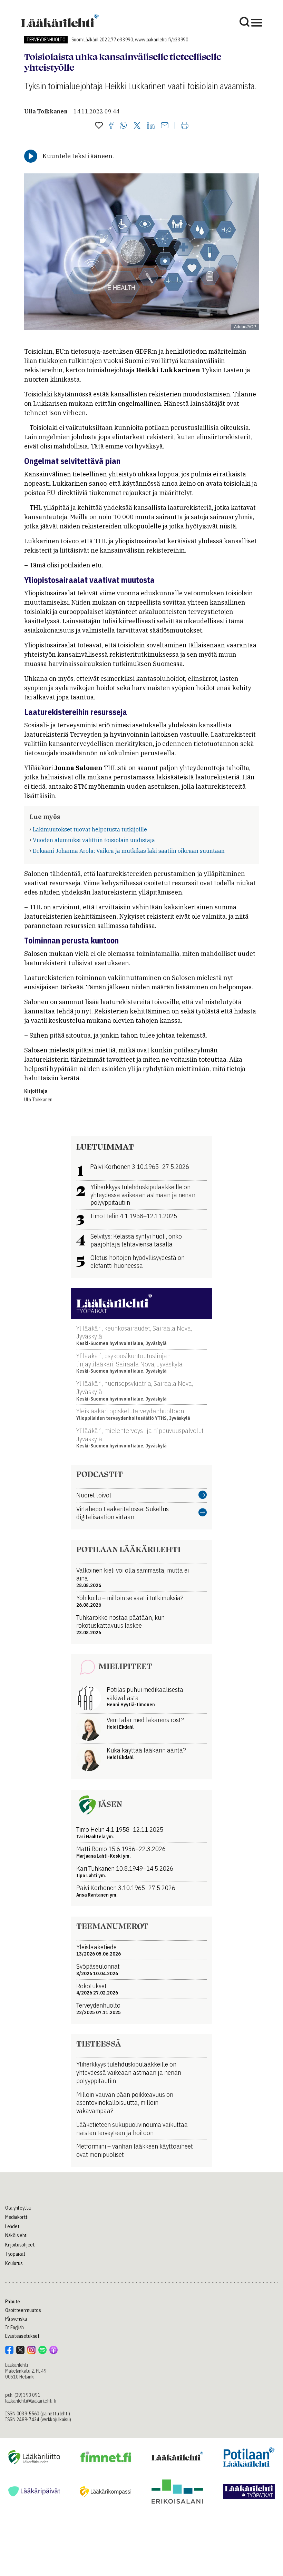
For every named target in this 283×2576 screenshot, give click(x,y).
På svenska (16, 2319)
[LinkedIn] (151, 126)
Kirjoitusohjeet (20, 2245)
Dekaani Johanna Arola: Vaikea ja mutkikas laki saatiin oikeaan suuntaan (129, 851)
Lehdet (12, 2226)
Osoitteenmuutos (23, 2310)
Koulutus (14, 2263)
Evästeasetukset (22, 2336)
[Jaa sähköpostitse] (165, 126)
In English (14, 2327)
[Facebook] (111, 126)
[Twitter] (137, 126)
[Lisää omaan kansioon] (99, 126)
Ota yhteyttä (18, 2208)
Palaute (13, 2302)
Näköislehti (16, 2235)
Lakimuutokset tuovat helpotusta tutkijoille (90, 829)
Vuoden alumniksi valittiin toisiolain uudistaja (94, 840)
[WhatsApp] (123, 126)
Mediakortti (17, 2217)
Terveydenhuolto (46, 40)
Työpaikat (15, 2254)
